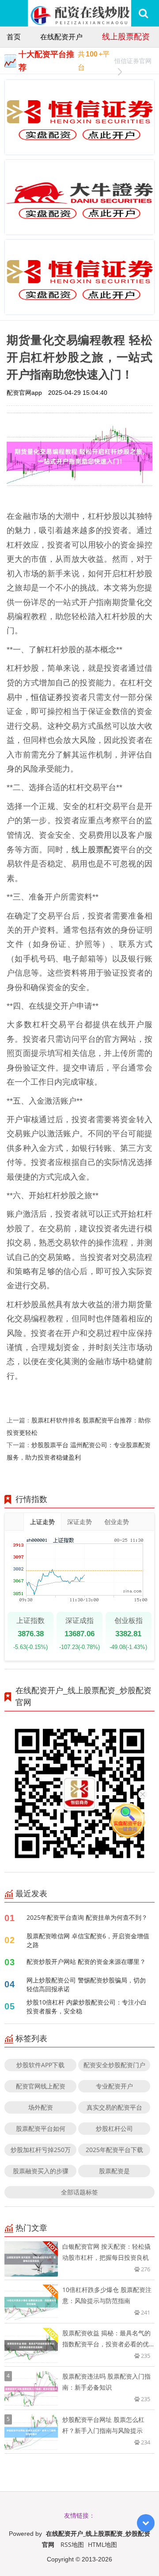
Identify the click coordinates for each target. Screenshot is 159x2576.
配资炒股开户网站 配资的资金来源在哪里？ (86, 1961)
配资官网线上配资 (41, 2086)
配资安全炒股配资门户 (114, 2065)
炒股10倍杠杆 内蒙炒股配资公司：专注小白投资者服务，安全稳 (87, 2007)
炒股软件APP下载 (40, 2065)
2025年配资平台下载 (114, 2150)
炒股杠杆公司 (114, 2128)
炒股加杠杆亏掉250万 (41, 2150)
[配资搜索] (143, 13)
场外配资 (41, 2107)
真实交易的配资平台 (114, 2107)
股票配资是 (114, 2171)
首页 (14, 37)
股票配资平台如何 (41, 2128)
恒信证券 (47, 697)
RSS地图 (72, 2544)
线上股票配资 (126, 36)
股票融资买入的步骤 (41, 2171)
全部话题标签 (79, 2192)
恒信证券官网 (133, 61)
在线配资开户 (61, 37)
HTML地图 (102, 2544)
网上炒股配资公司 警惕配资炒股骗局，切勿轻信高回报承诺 (86, 1984)
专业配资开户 (114, 2086)
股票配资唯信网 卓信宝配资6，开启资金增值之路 (88, 1940)
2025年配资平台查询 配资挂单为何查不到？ (87, 1917)
